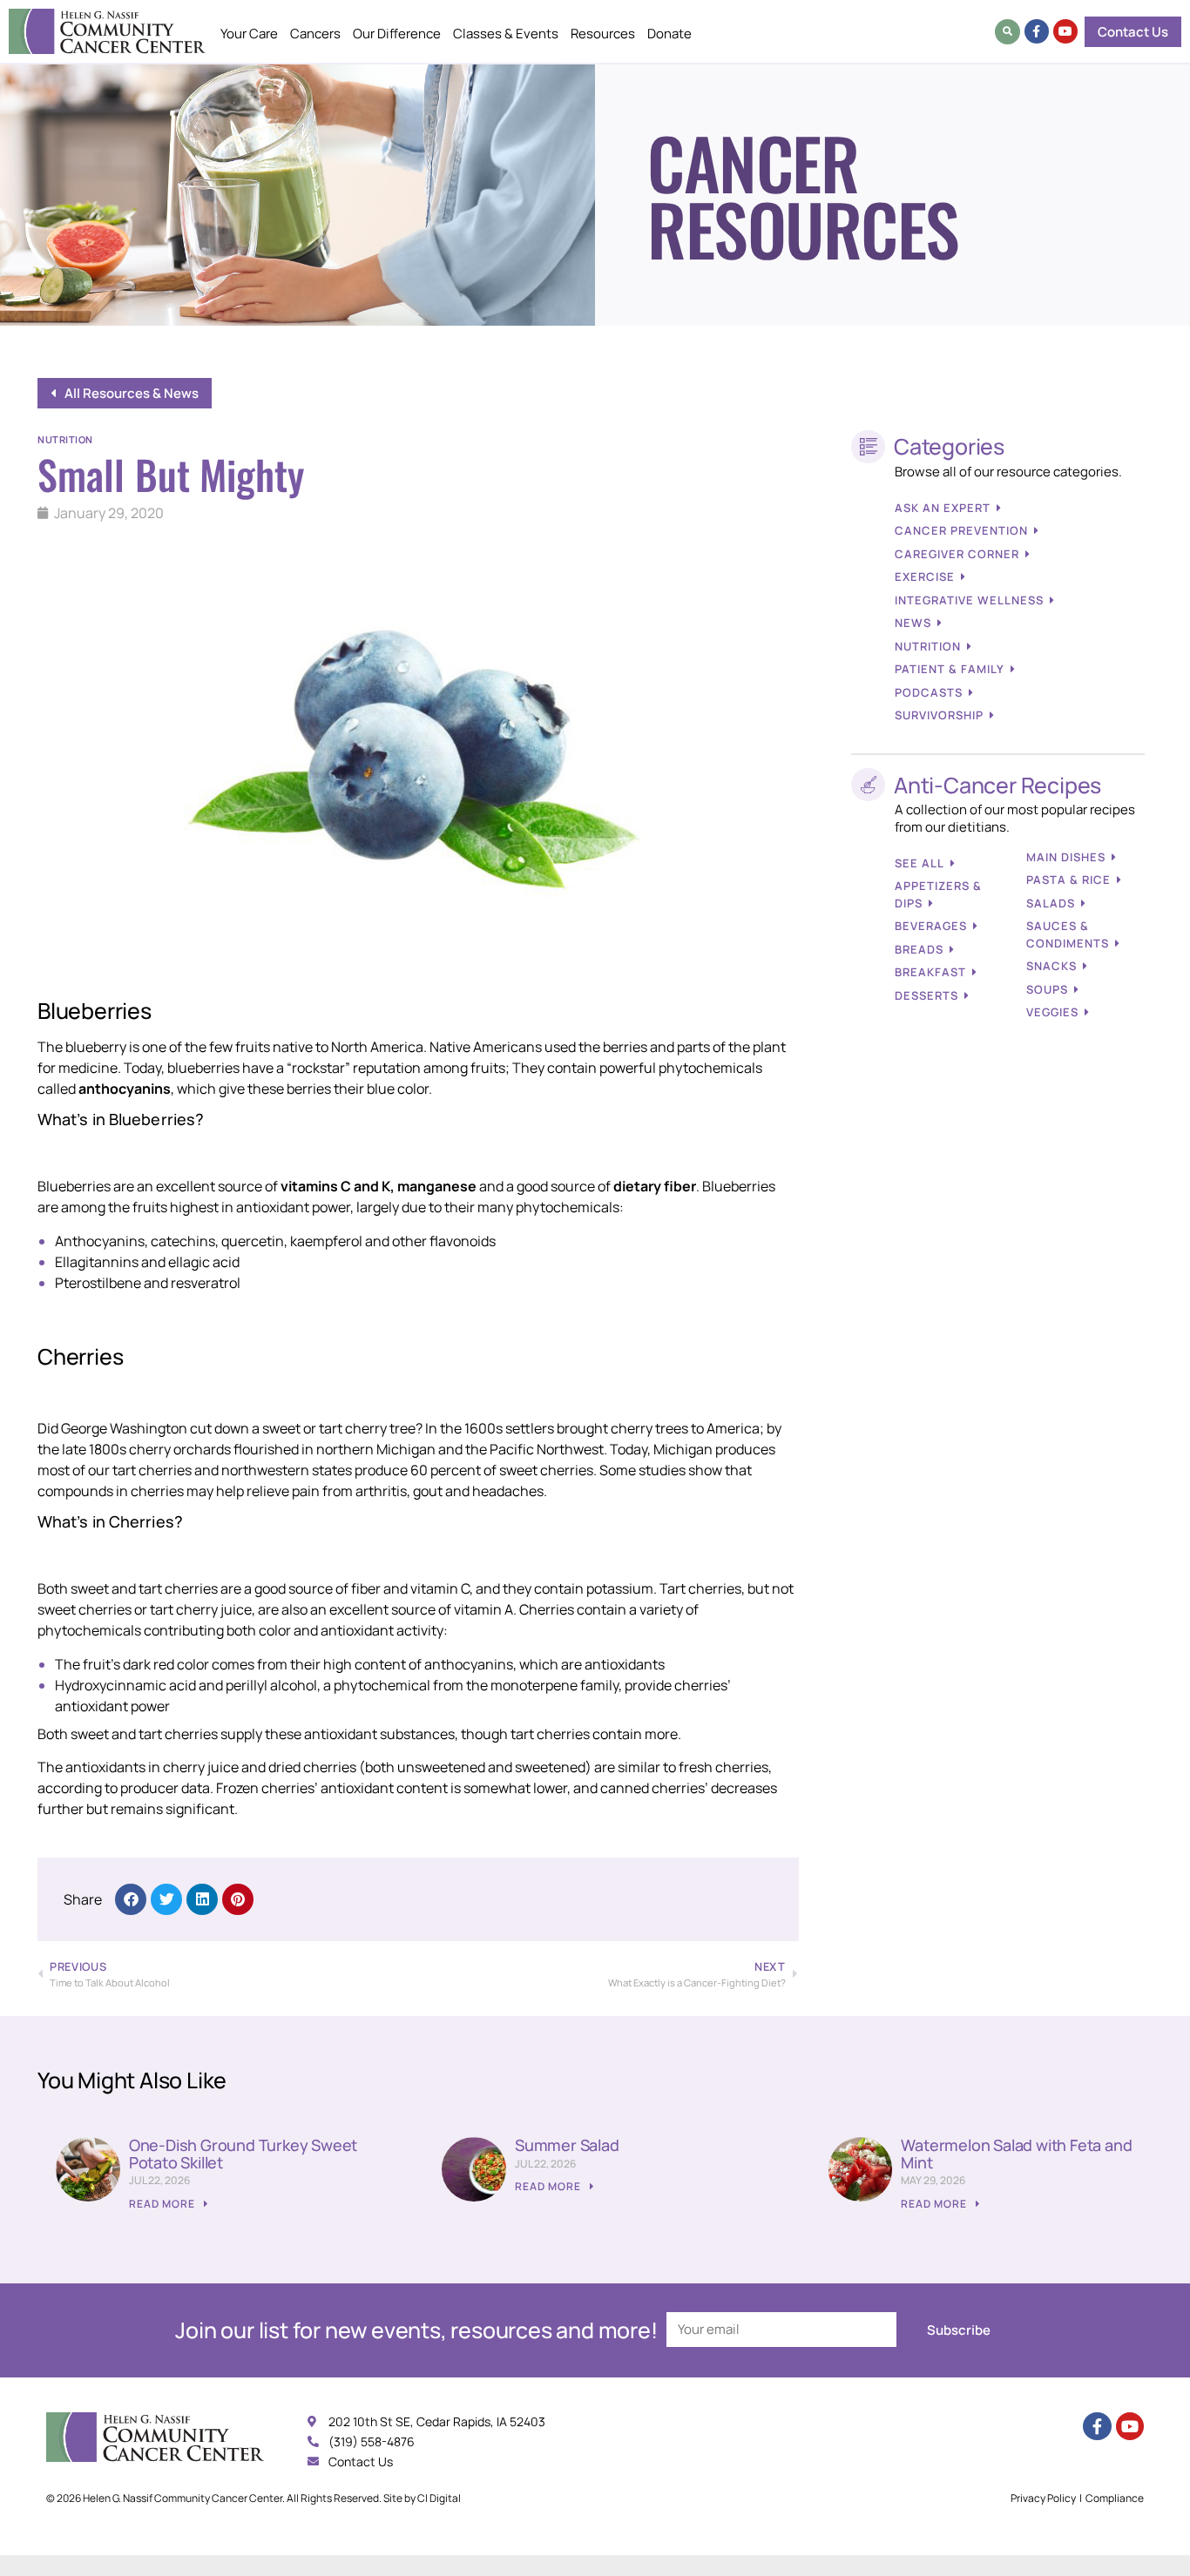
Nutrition (65, 439)
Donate (669, 34)
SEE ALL (920, 863)
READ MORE (163, 2204)
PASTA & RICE (1068, 880)
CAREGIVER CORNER (957, 554)
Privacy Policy (1043, 2498)
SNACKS (1051, 966)
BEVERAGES (931, 926)
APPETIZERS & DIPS (938, 894)
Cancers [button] (315, 34)
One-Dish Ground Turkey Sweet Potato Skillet (243, 2154)
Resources (603, 34)
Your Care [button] (249, 34)
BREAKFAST (930, 972)
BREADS (919, 949)
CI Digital (439, 2498)
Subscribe (959, 2330)
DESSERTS (926, 995)
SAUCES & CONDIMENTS (1068, 934)
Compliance (1115, 2498)
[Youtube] (1065, 31)
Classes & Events (506, 34)
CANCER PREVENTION (961, 530)
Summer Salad (567, 2145)
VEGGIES (1052, 1012)
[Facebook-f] (1037, 31)
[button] (1007, 32)
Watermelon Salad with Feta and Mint (1016, 2154)
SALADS (1051, 903)
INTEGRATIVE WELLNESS (969, 600)
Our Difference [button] (397, 34)
